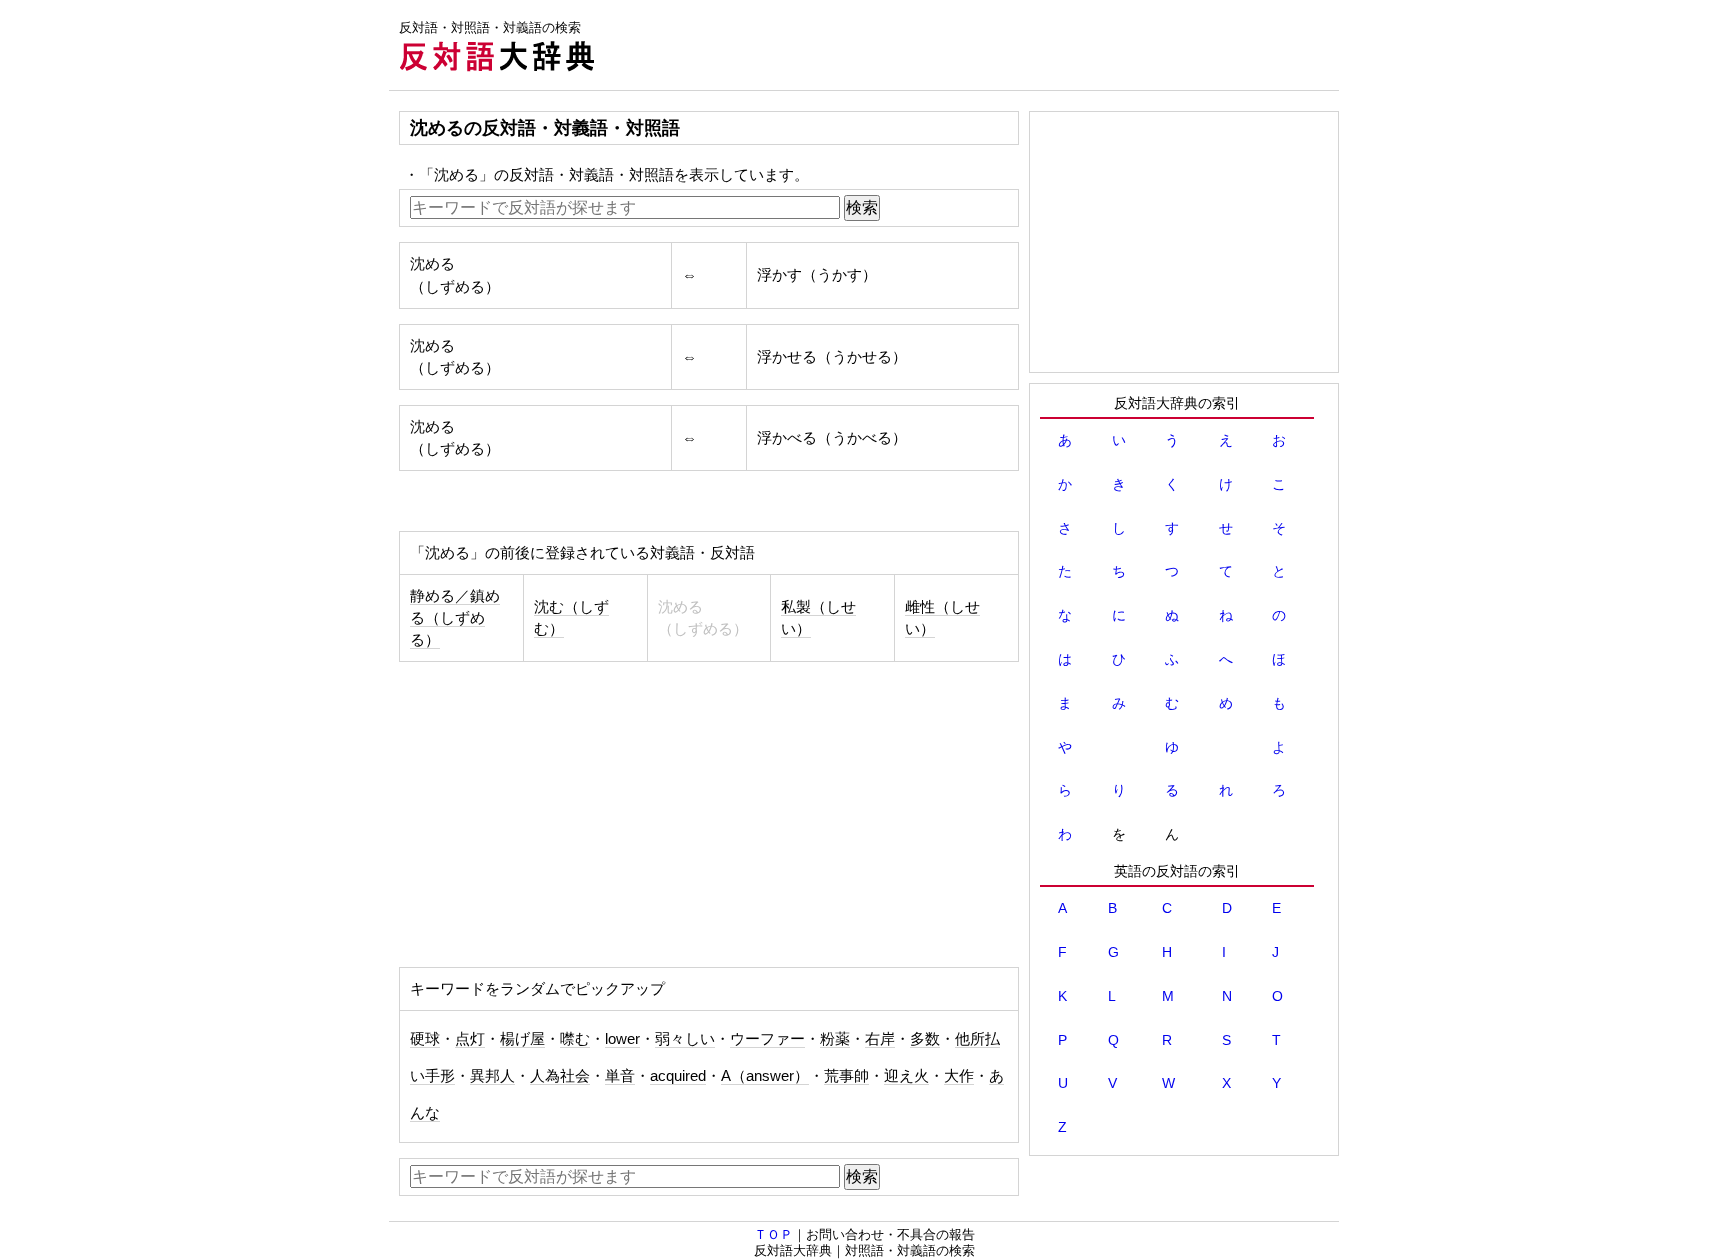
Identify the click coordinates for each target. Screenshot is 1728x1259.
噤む (575, 1039)
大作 (959, 1076)
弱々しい (685, 1039)
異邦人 (492, 1076)
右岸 (880, 1039)
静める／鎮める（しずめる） (455, 618)
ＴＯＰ (773, 1234)
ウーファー (767, 1039)
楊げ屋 (522, 1039)
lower (622, 1039)
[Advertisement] (975, 45)
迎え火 (906, 1076)
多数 (925, 1039)
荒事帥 (846, 1076)
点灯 (470, 1039)
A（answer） (765, 1076)
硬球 (425, 1039)
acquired (678, 1076)
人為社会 (560, 1076)
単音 (620, 1076)
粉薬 (835, 1039)
